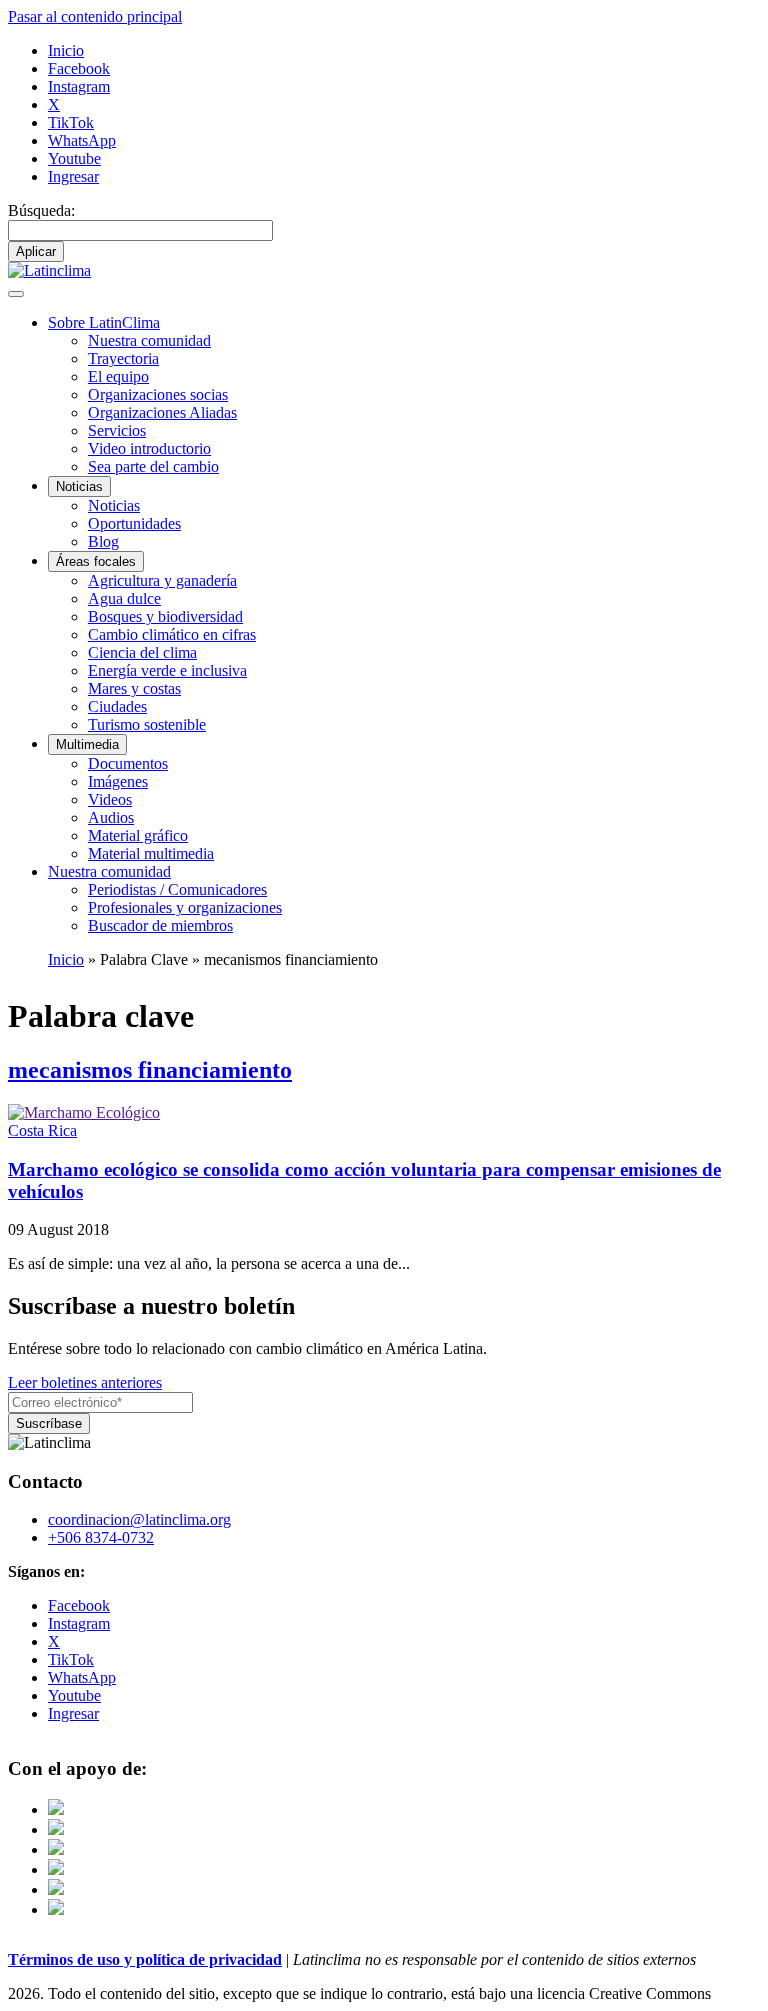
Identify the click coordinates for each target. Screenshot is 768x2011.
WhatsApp (82, 140)
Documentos (128, 763)
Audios (111, 817)
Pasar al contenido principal (95, 16)
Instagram (79, 86)
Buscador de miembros (160, 925)
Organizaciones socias (158, 394)
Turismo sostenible (147, 724)
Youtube (74, 158)
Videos (110, 799)
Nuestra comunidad (149, 340)
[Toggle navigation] (16, 294)
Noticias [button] (79, 486)
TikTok (71, 122)
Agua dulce (124, 598)
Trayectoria (123, 358)
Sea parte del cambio (153, 466)
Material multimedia (151, 853)
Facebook (79, 68)
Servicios (117, 430)
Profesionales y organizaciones (185, 907)
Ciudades (117, 706)
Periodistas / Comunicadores (177, 889)
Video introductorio (149, 448)
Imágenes (118, 781)
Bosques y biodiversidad (165, 616)
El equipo (118, 376)
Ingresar (73, 176)
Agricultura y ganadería (162, 580)
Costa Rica (42, 1130)
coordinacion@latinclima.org (139, 1519)
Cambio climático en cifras (172, 634)
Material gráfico (138, 835)
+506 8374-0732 (101, 1537)
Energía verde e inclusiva (167, 670)
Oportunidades (134, 523)
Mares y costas (134, 688)
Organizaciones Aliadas (162, 412)
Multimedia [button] (87, 744)
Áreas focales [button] (96, 561)
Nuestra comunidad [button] (109, 871)
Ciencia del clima (142, 652)
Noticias (114, 505)
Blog (103, 541)
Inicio (66, 50)
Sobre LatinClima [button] (104, 322)
